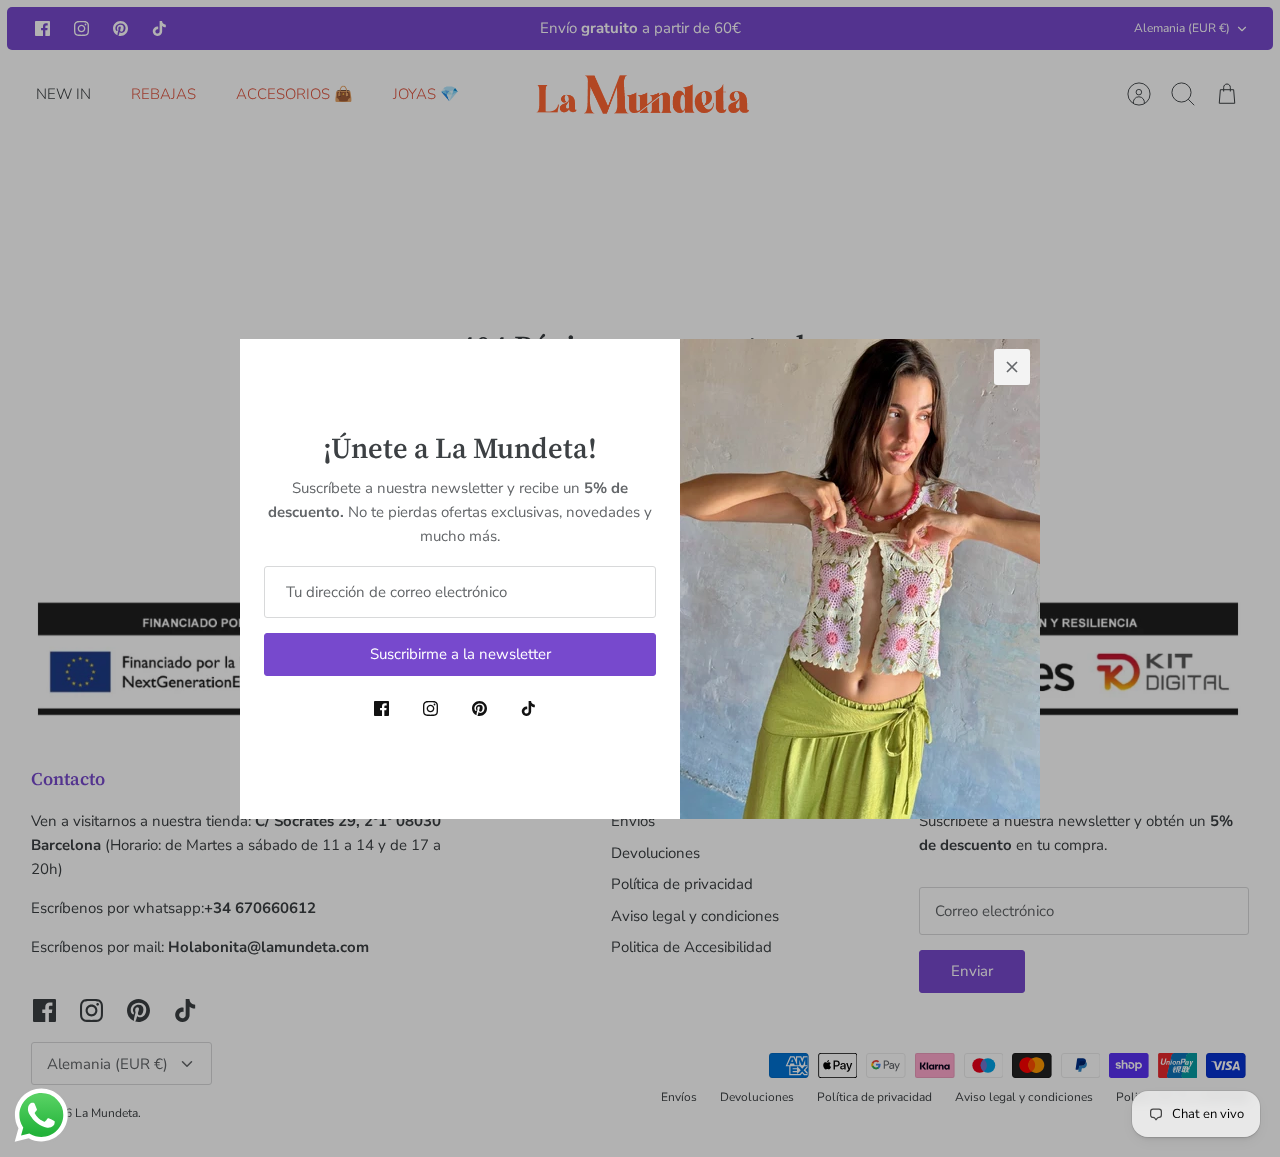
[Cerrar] (1012, 367)
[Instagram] (430, 708)
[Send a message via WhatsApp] (41, 1115)
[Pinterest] (479, 708)
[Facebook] (381, 708)
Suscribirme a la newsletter (460, 654)
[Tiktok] (528, 708)
